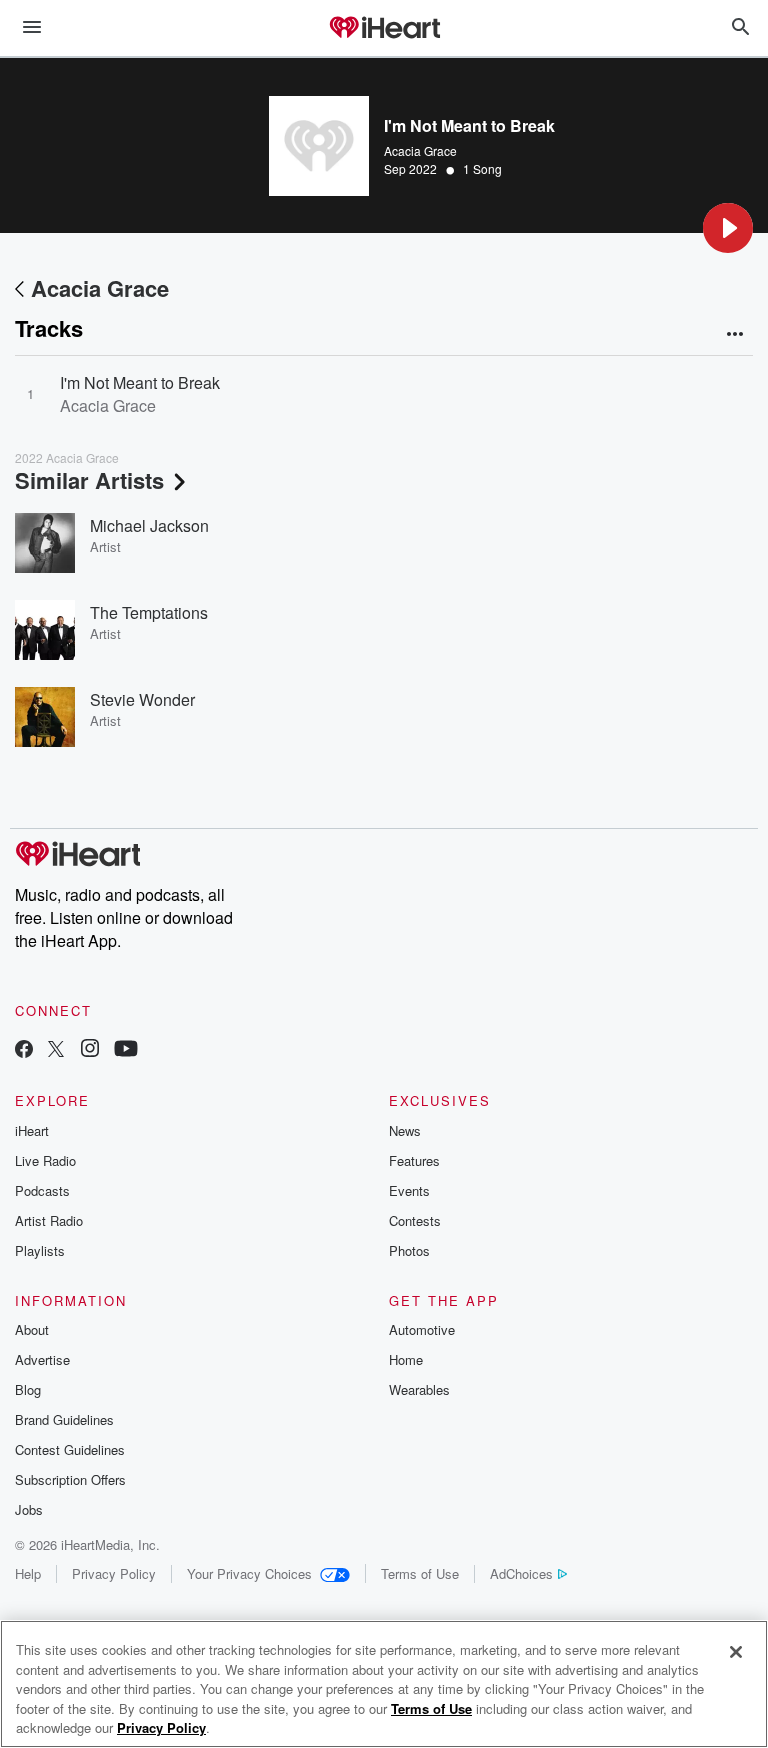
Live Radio (45, 1160)
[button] (728, 228)
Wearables (419, 1389)
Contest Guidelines (70, 1449)
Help (28, 1573)
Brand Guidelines (64, 1419)
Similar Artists (89, 480)
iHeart (32, 1130)
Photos (409, 1250)
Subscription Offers (70, 1479)
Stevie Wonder (142, 699)
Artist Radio (49, 1220)
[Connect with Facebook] (24, 1050)
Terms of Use (420, 1573)
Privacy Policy (114, 1573)
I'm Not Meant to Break (140, 382)
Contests (415, 1220)
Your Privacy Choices (249, 1573)
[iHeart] (384, 29)
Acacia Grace (420, 150)
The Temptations (149, 612)
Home (406, 1359)
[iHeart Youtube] (126, 1050)
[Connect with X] (56, 1050)
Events (409, 1190)
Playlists (40, 1250)
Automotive (422, 1329)
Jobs (29, 1509)
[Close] (736, 1652)
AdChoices (521, 1573)
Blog (28, 1389)
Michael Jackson (149, 525)
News (405, 1130)
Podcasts (42, 1190)
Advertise (42, 1359)
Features (414, 1160)
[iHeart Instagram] (90, 1050)
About (32, 1329)
